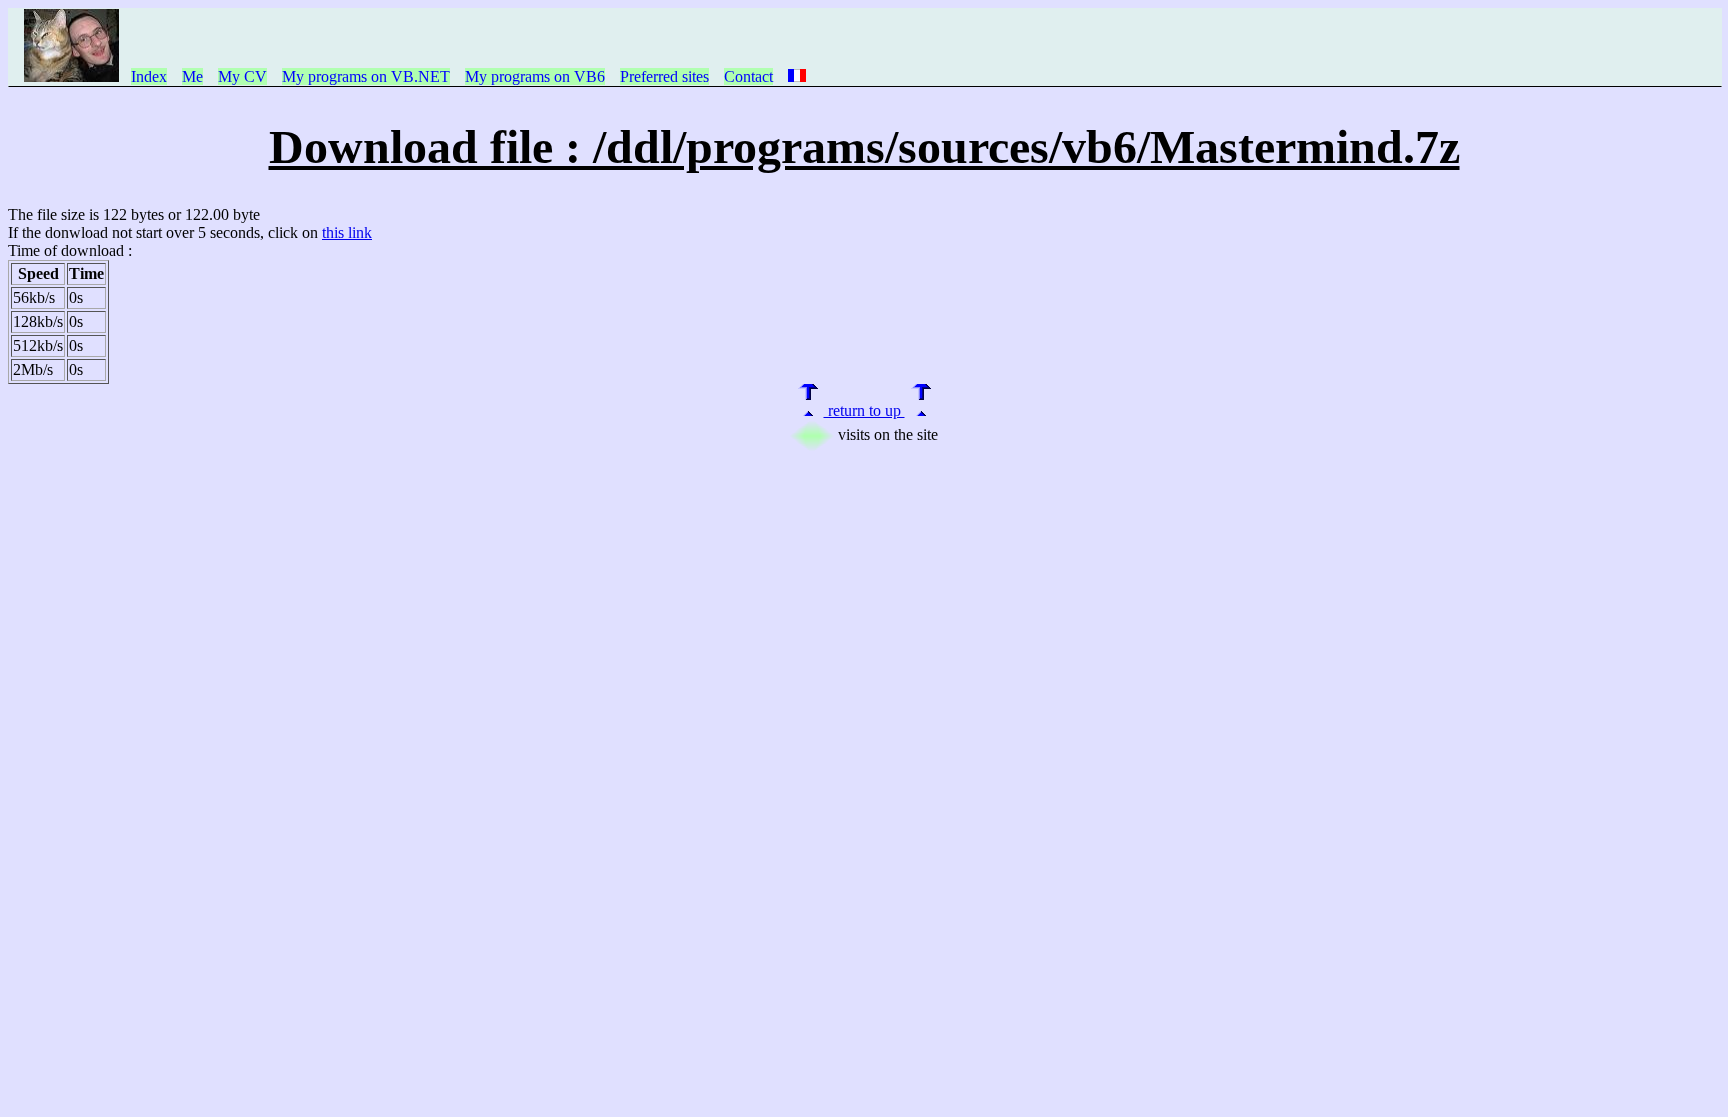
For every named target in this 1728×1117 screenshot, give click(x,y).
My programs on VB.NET (366, 76)
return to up (864, 410)
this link (347, 232)
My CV (242, 76)
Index (149, 76)
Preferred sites (664, 76)
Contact (748, 76)
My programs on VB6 (535, 76)
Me (192, 76)
